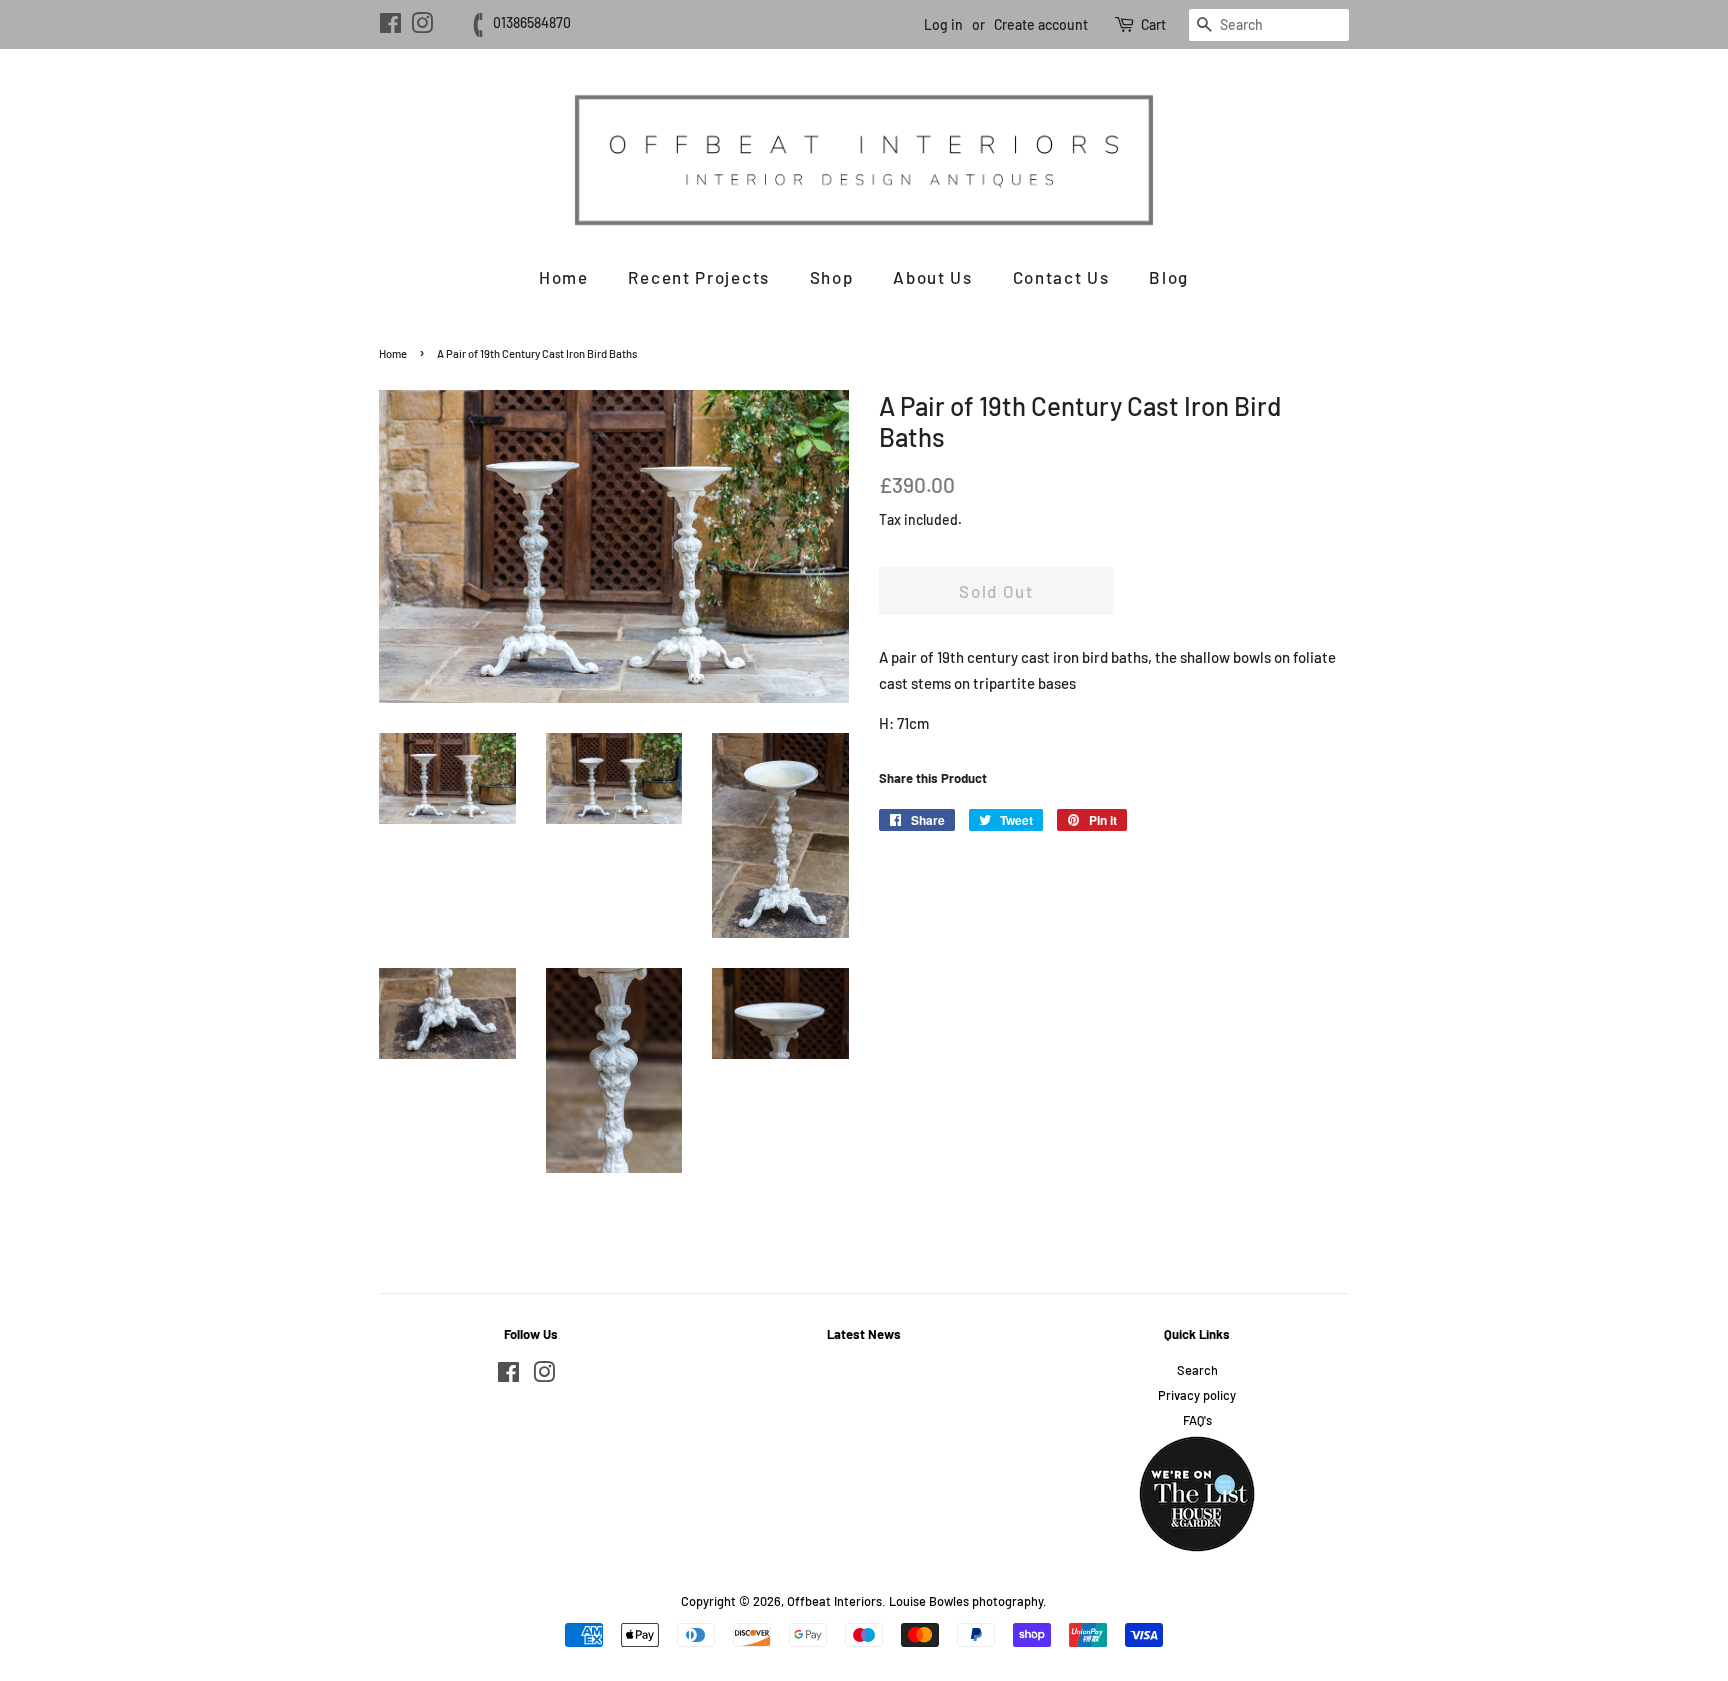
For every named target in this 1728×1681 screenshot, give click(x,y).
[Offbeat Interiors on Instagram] (422, 26)
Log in (943, 24)
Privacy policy (1197, 1395)
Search (1197, 1370)
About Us (933, 277)
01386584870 (532, 22)
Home (564, 277)
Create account (1041, 24)
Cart (1153, 24)
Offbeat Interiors (834, 1601)
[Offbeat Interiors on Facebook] (390, 26)
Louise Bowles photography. (968, 1601)
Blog (1169, 277)
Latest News (864, 1334)
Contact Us (1061, 277)
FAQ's (1197, 1420)
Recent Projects (699, 277)
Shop (832, 277)
